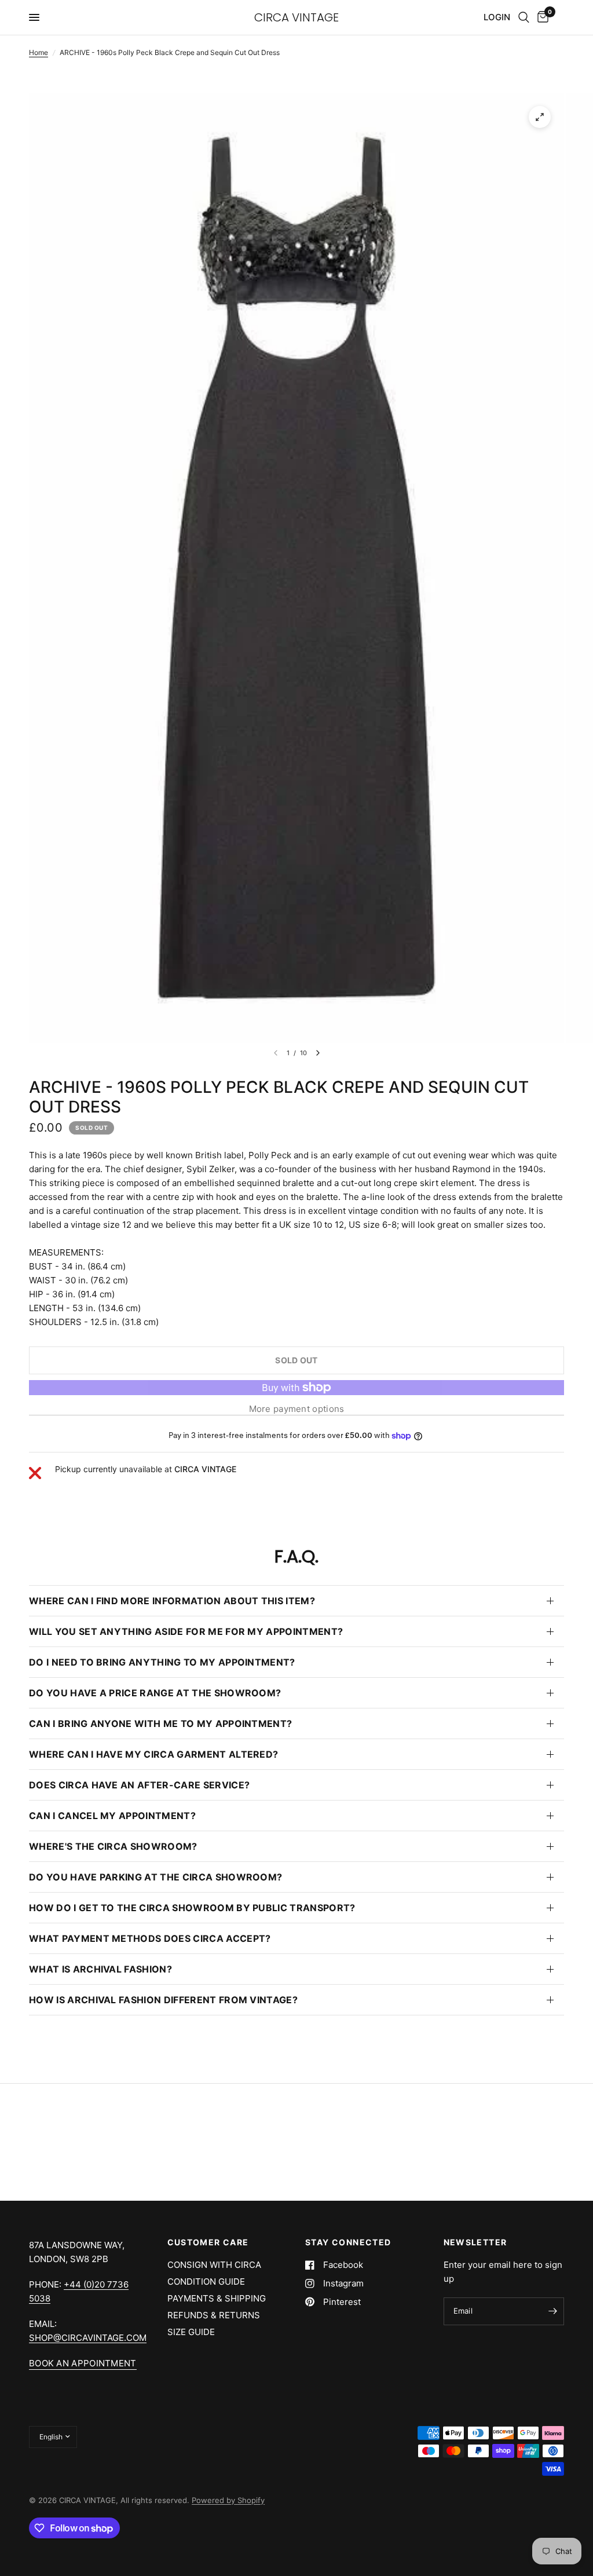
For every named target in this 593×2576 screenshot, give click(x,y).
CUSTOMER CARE (208, 2242)
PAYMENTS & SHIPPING (217, 2298)
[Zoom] (540, 117)
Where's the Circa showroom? (113, 1846)
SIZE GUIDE (191, 2332)
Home (39, 52)
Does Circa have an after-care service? (139, 1785)
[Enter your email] (552, 2311)
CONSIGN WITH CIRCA (214, 2265)
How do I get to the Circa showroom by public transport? (192, 1908)
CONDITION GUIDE (206, 2282)
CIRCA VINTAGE (296, 17)
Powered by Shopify (228, 2500)
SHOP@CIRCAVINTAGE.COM (88, 2338)
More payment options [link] (297, 1409)
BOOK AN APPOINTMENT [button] (83, 2363)
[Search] (524, 17)
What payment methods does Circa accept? (150, 1938)
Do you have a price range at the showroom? (155, 1693)
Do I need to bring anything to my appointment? (162, 1662)
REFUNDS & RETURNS (214, 2315)
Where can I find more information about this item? (172, 1601)
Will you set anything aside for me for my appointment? (186, 1631)
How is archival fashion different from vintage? (163, 2000)
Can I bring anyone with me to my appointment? (160, 1724)
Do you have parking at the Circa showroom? (155, 1877)
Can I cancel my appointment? (112, 1816)
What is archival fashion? (100, 1969)
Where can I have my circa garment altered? (153, 1754)
